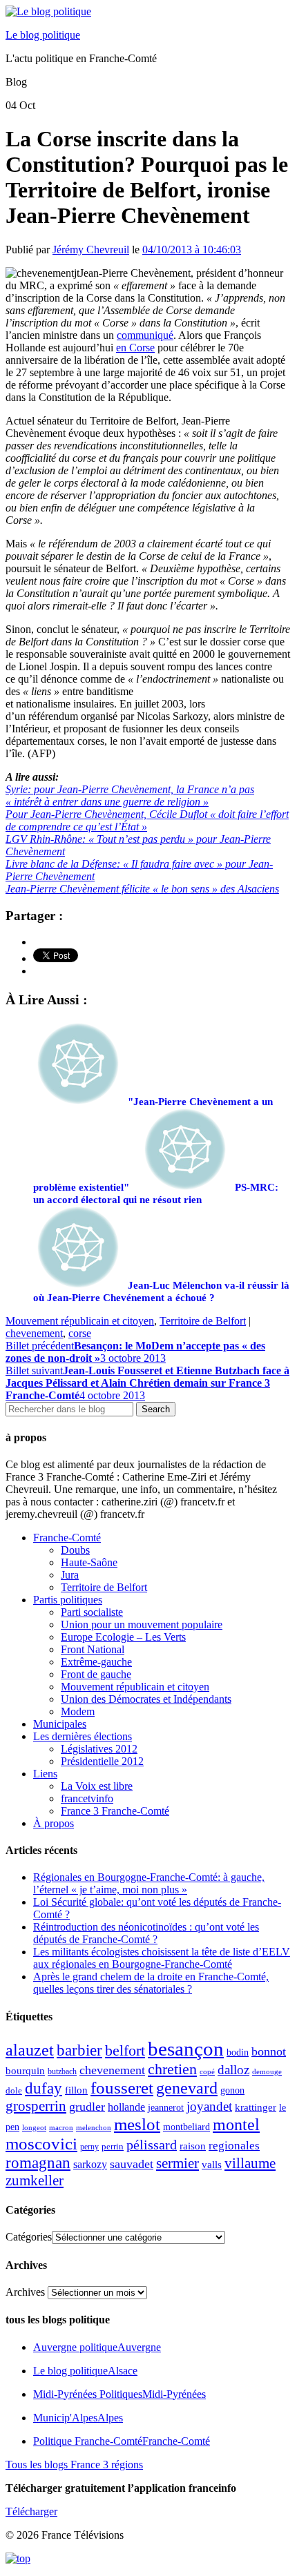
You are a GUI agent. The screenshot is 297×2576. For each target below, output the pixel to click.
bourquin (25, 2071)
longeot (34, 2127)
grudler (87, 2107)
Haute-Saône (89, 1562)
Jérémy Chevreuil (91, 250)
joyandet (209, 2106)
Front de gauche (96, 1674)
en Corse (135, 348)
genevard (187, 2088)
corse (80, 1333)
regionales (234, 2146)
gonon (232, 2090)
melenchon (94, 2127)
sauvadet (132, 2164)
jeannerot (166, 2107)
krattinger (256, 2107)
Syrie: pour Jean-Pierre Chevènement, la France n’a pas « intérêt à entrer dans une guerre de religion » (130, 796)
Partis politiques (68, 1600)
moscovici (41, 2144)
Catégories (29, 2237)
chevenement (34, 1333)
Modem (78, 1711)
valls (212, 2165)
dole (14, 2090)
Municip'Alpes (78, 2418)
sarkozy (90, 2164)
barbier (79, 2050)
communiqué (145, 335)
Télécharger (31, 2511)
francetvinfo (87, 1798)
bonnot (269, 2051)
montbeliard (186, 2127)
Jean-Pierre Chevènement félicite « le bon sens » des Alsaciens (142, 889)
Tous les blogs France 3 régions (74, 2465)
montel (236, 2125)
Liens (45, 1774)
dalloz (233, 2070)
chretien (172, 2069)
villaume (250, 2163)
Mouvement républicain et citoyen (80, 1321)
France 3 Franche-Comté (115, 1811)
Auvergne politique (97, 2347)
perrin (113, 2147)
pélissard (152, 2145)
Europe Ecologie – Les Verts (123, 1637)
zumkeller (35, 2180)
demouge (267, 2071)
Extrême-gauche (96, 1662)
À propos (54, 1823)
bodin (238, 2052)
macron (61, 2127)
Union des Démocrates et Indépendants (146, 1699)
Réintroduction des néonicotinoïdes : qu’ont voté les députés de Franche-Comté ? (146, 1933)
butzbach (62, 2071)
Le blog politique (43, 35)
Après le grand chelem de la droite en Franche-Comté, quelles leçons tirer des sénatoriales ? (151, 1983)
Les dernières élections (83, 1736)
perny (89, 2147)
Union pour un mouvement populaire (142, 1624)
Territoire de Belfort (203, 1321)
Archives (25, 2292)
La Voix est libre (97, 1786)
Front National (93, 1649)
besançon (186, 2049)
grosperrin (36, 2106)
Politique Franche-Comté (122, 2441)
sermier (178, 2163)
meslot (137, 2124)
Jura (70, 1575)
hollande (126, 2107)
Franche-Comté (67, 1538)
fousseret (122, 2088)
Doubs (75, 1550)
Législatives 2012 (99, 1749)
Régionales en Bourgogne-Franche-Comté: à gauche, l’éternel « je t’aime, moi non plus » (149, 1883)
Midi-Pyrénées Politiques (119, 2394)
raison (193, 2146)
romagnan (38, 2163)
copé (207, 2072)
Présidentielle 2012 (102, 1761)
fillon (76, 2090)
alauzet (30, 2050)
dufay (44, 2088)
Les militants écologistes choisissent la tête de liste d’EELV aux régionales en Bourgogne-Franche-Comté (162, 1958)
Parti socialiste (92, 1612)
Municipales (60, 1724)
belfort (125, 2051)
